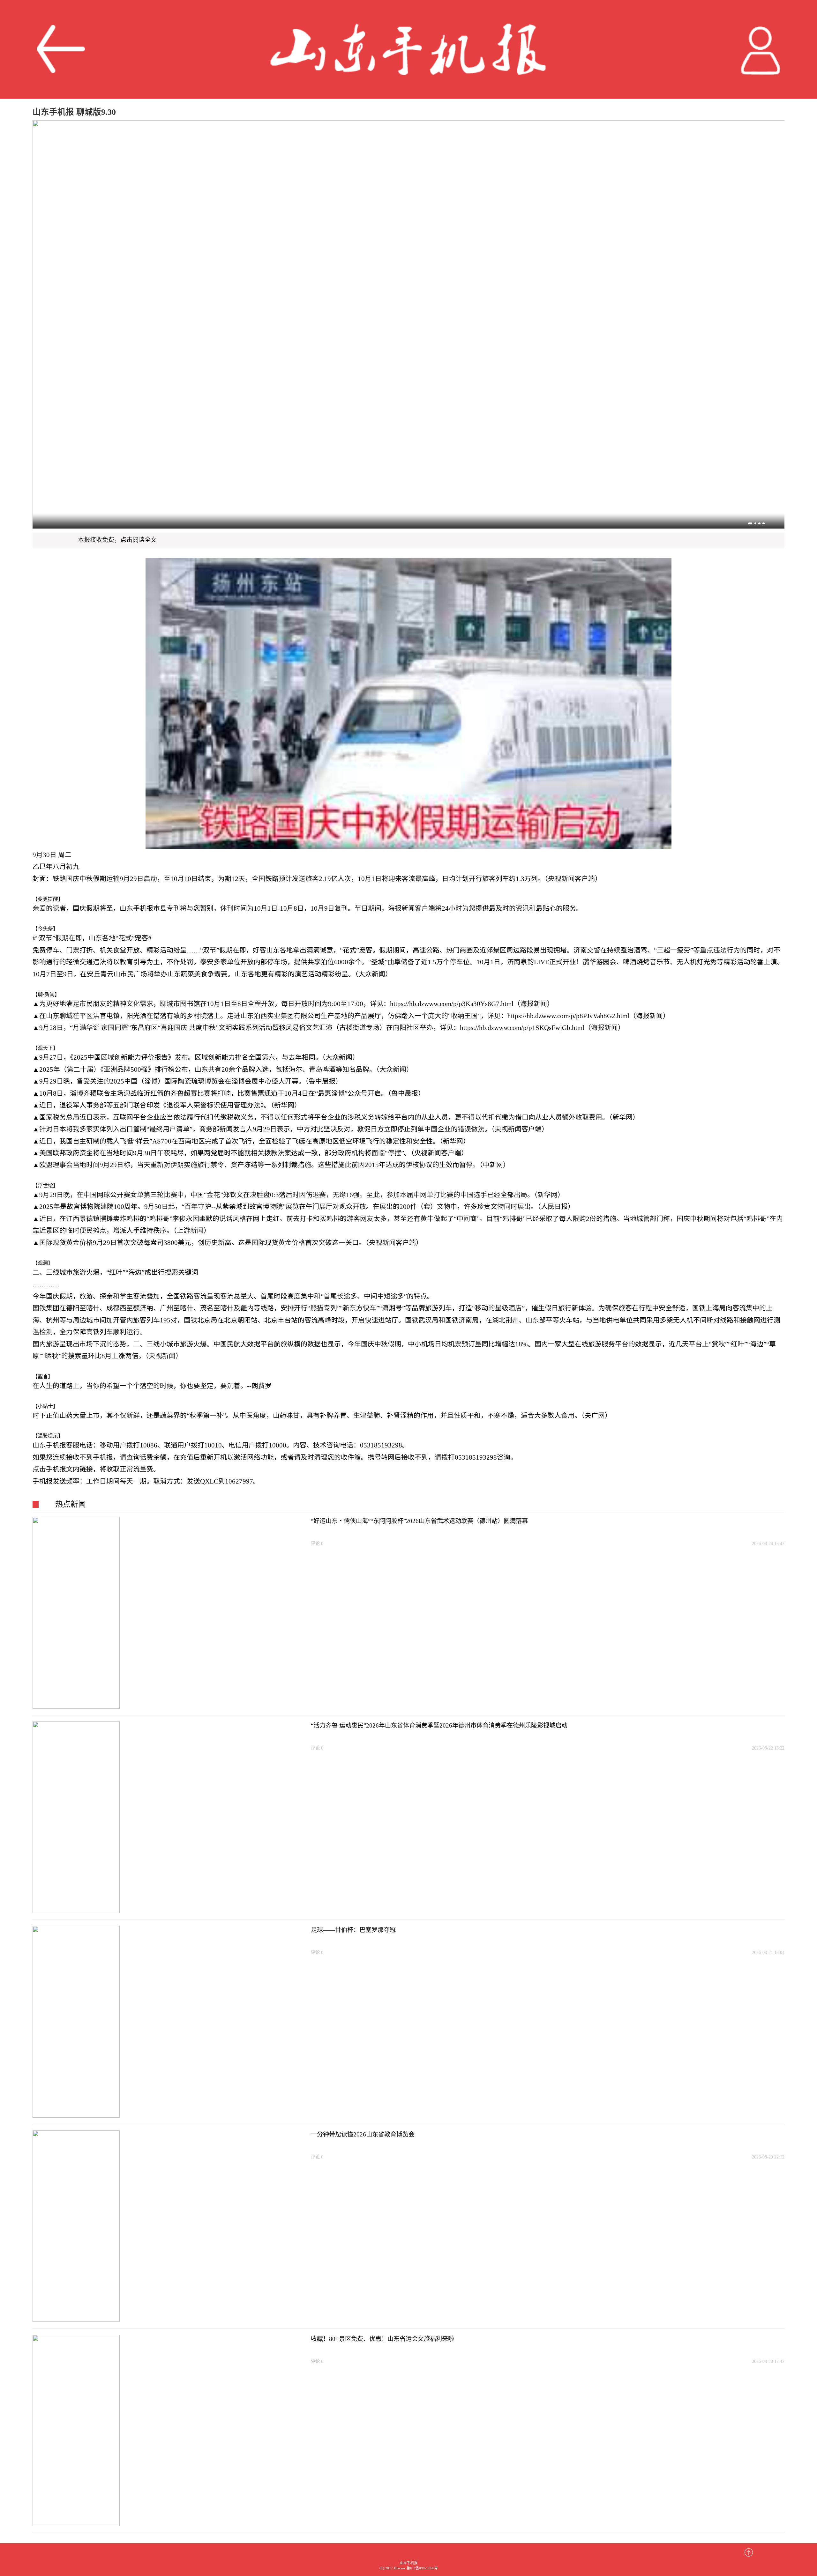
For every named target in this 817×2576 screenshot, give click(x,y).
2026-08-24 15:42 (768, 1543)
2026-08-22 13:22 (768, 1748)
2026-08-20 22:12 (768, 2157)
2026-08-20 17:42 (768, 2361)
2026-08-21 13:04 (768, 1952)
